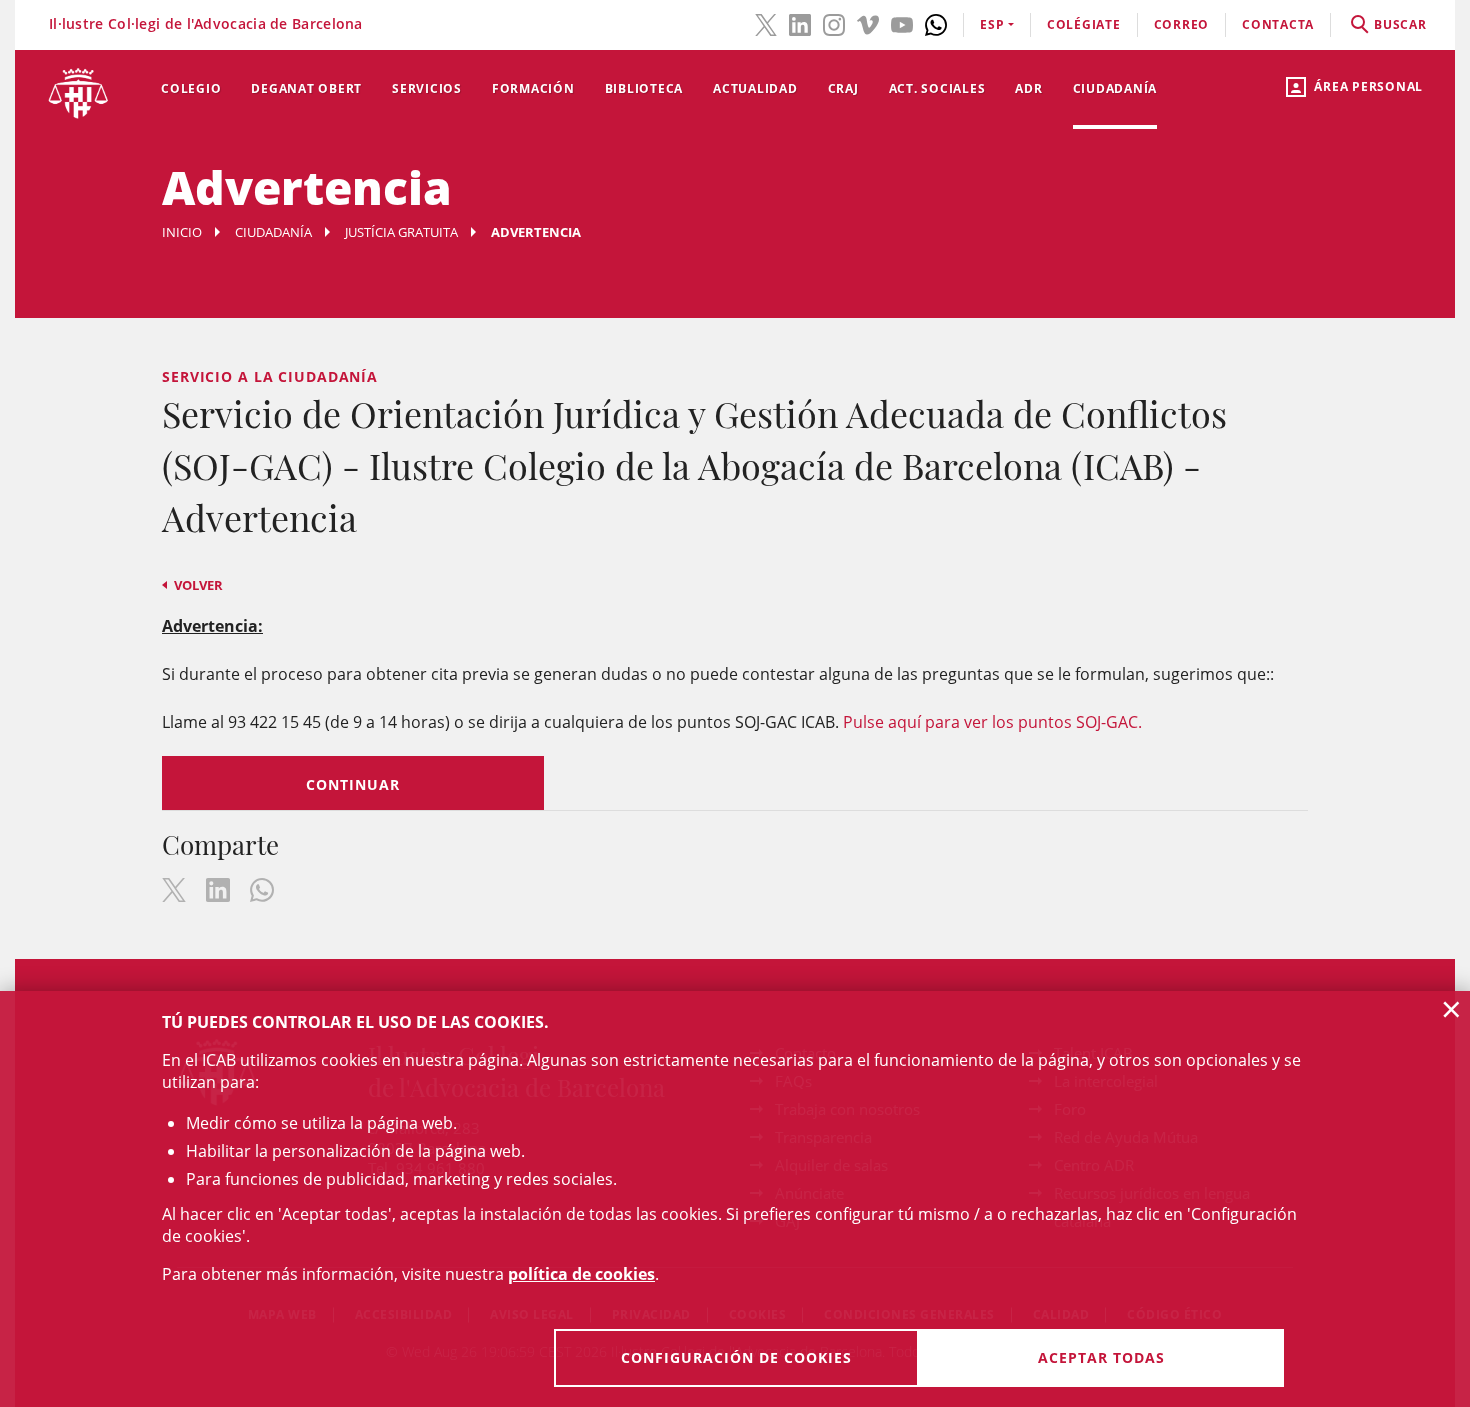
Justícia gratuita (401, 232)
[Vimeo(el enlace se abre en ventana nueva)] (868, 23)
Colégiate (1084, 24)
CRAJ (843, 88)
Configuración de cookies (736, 1357)
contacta (1278, 24)
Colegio (191, 88)
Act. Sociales (937, 88)
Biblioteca (644, 88)
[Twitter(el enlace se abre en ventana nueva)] (766, 23)
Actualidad (755, 88)
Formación (533, 88)
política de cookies (581, 1274)
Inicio (182, 232)
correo (1182, 24)
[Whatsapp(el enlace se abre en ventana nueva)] (936, 23)
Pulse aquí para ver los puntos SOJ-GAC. (992, 722)
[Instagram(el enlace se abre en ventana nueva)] (834, 23)
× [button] (1451, 1009)
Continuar (353, 784)
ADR (1028, 88)
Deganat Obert (306, 88)
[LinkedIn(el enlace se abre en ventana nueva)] (800, 23)
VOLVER (198, 585)
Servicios (427, 88)
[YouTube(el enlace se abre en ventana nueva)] (902, 23)
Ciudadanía (1115, 88)
